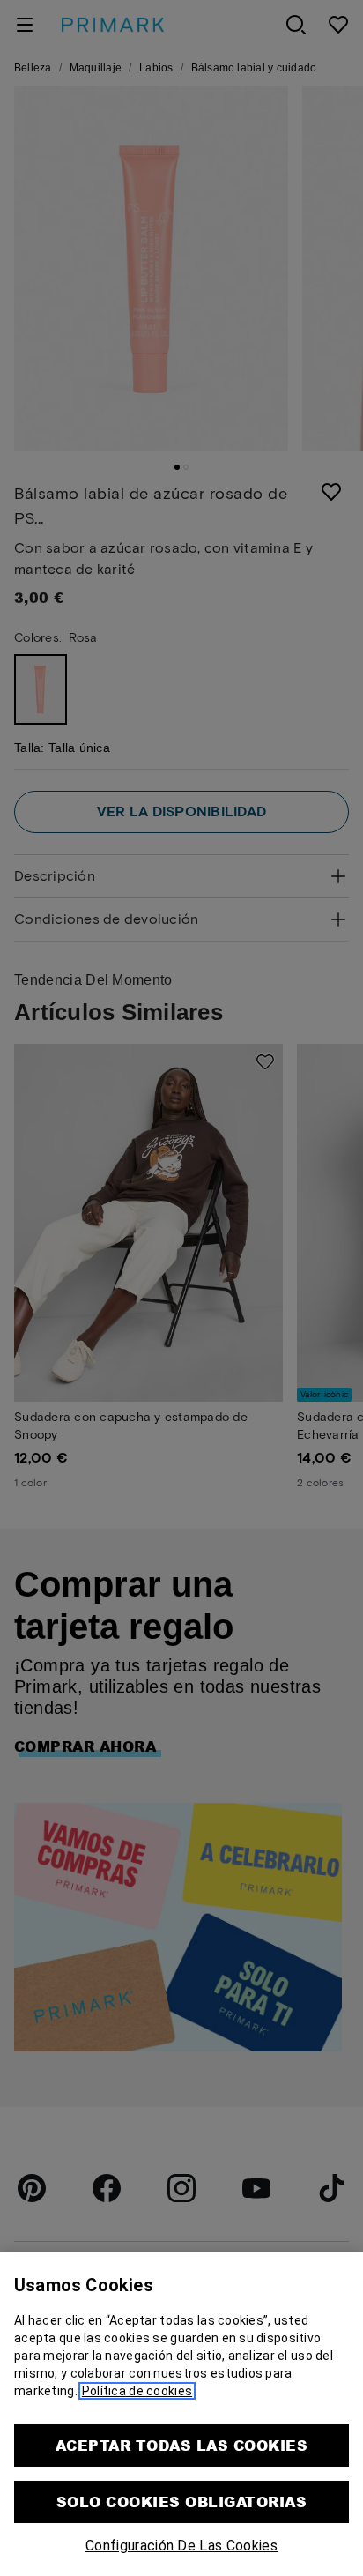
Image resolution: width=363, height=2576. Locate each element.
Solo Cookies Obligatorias (181, 2502)
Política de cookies (137, 2391)
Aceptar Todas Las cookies (181, 2445)
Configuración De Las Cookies (181, 2546)
